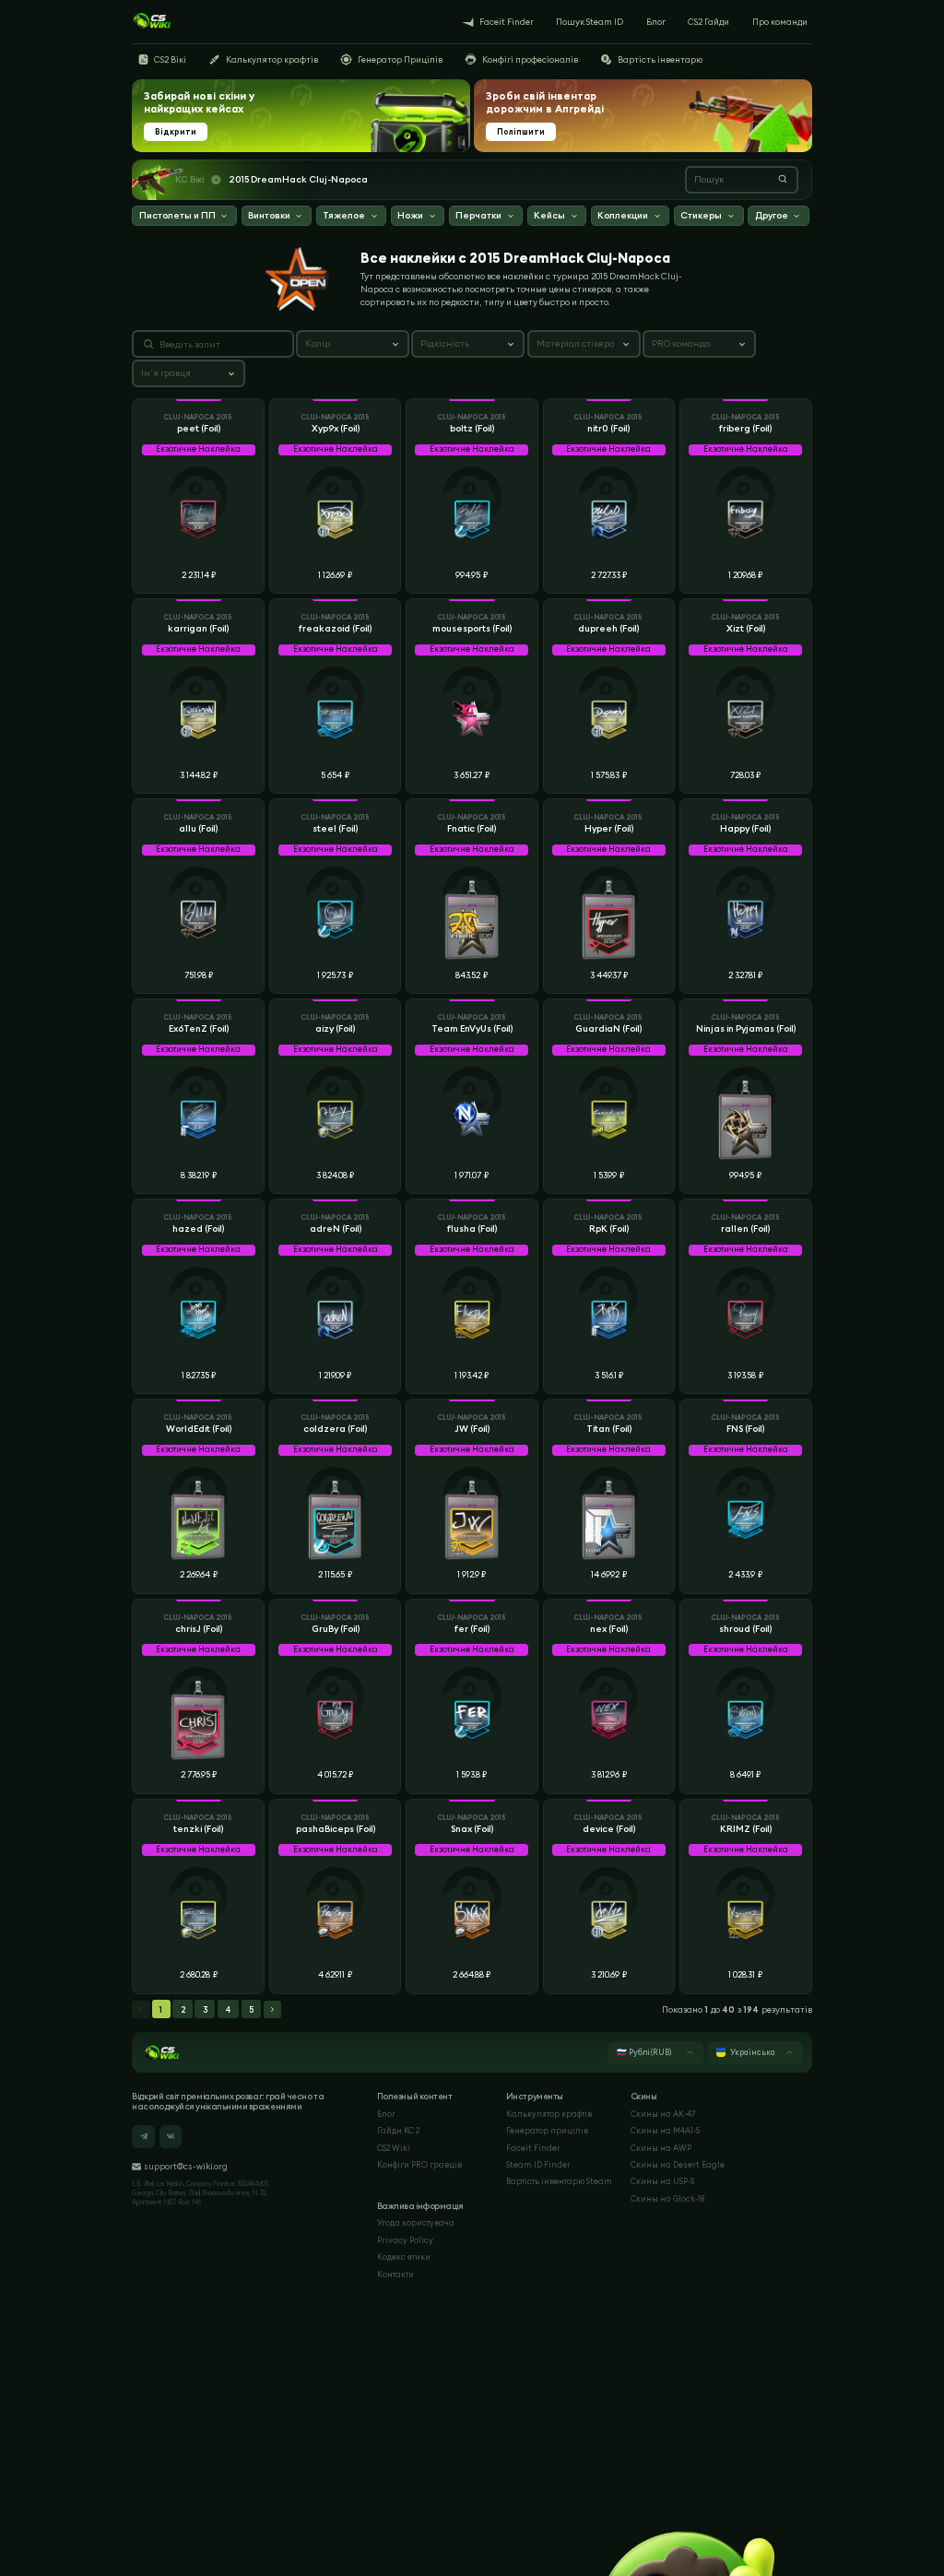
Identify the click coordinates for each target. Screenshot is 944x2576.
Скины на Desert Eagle (678, 2164)
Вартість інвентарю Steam (559, 2181)
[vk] (171, 2137)
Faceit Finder (533, 2148)
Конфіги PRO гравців (419, 2164)
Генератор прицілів (547, 2130)
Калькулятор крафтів (549, 2114)
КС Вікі (189, 180)
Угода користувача (416, 2222)
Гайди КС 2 (398, 2130)
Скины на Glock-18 (667, 2198)
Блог (386, 2114)
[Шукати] (783, 179)
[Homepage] (152, 21)
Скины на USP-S (662, 2181)
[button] (184, 217)
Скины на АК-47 (663, 2114)
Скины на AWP (661, 2148)
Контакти (395, 2274)
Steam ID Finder (538, 2164)
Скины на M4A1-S (665, 2130)
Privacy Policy (405, 2240)
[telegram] (143, 2137)
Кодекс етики (404, 2257)
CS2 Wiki (394, 2148)
